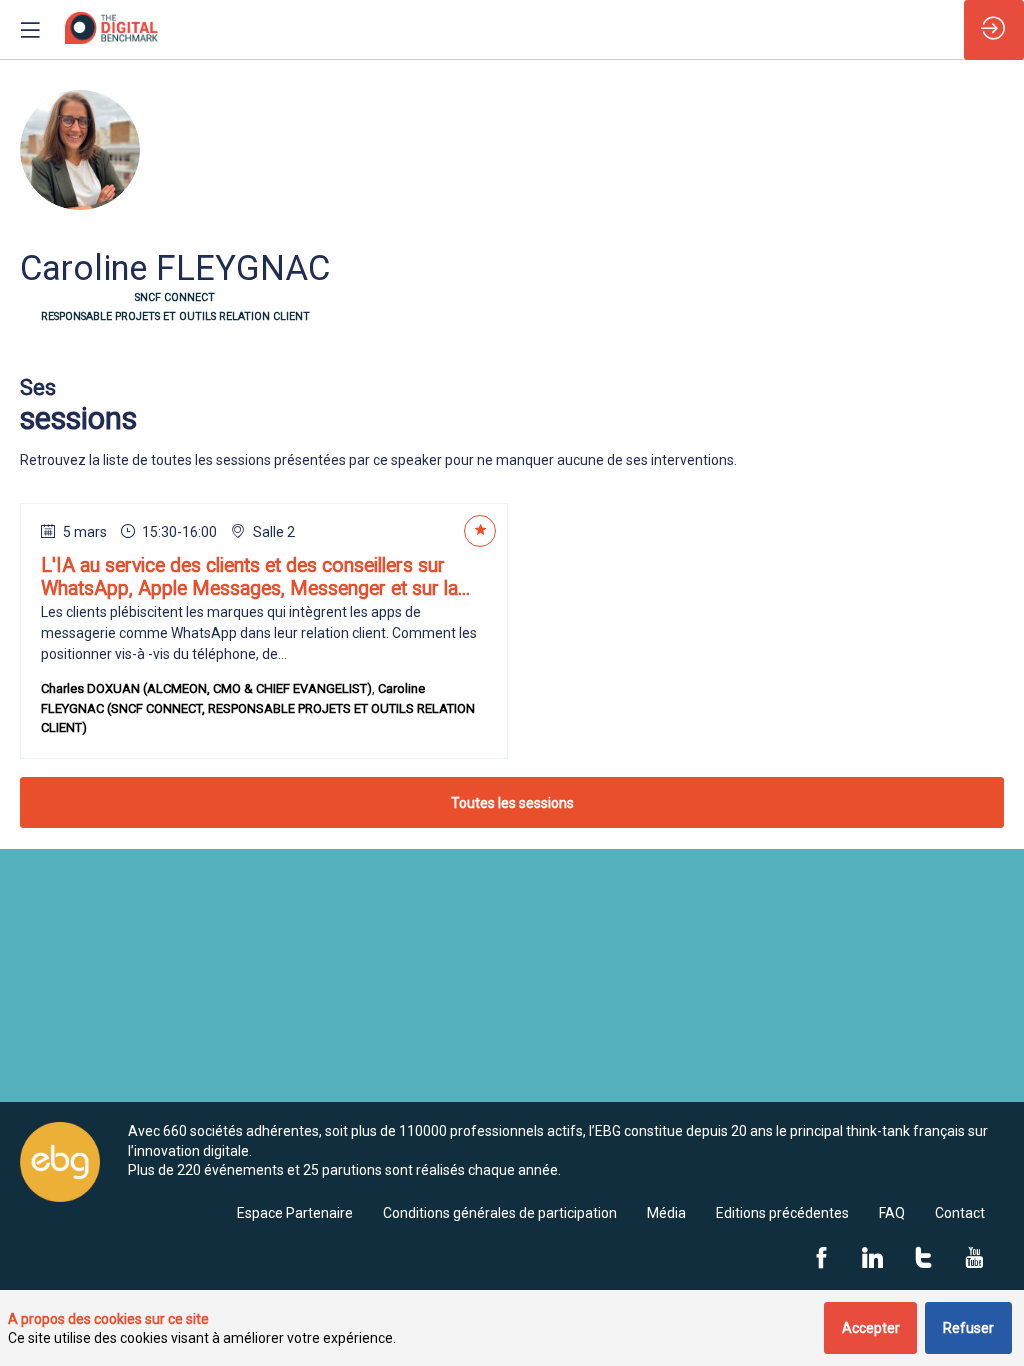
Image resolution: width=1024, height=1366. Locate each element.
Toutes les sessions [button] (512, 803)
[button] (30, 30)
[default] (295, 1213)
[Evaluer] (480, 531)
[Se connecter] (994, 30)
